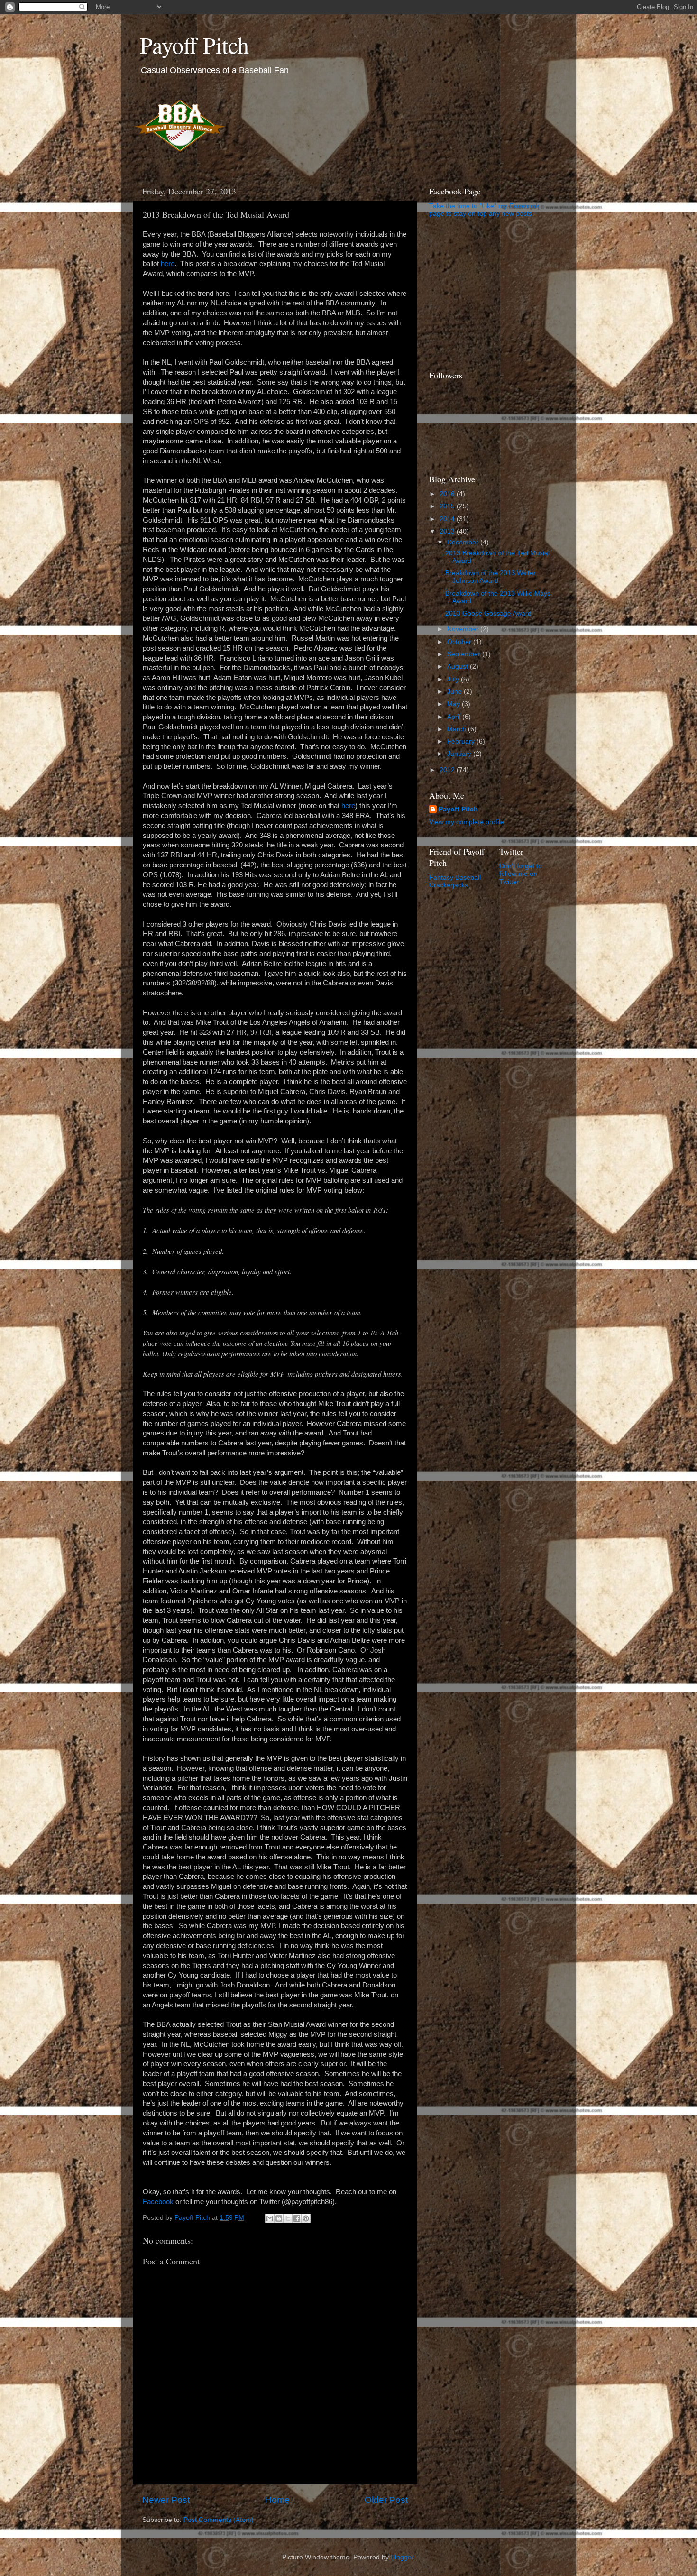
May (454, 704)
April (455, 717)
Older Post (386, 2500)
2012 (448, 770)
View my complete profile (467, 822)
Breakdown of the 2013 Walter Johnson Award (491, 577)
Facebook (158, 2202)
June (455, 692)
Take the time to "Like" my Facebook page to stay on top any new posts (484, 210)
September (465, 654)
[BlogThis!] (279, 2218)
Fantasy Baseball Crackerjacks (455, 881)
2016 (448, 494)
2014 (448, 519)
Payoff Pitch (194, 45)
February (462, 741)
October (460, 642)
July (454, 679)
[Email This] (270, 2218)
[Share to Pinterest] (306, 2218)
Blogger (402, 2557)
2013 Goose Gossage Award (488, 613)
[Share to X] (288, 2218)
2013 (448, 531)
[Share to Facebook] (297, 2218)
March (458, 729)
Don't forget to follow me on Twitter (521, 874)
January (460, 754)
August (459, 667)
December (464, 542)
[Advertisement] (488, 293)
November (464, 629)
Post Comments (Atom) (219, 2520)
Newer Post (166, 2500)
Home (277, 2500)
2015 (448, 506)
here (168, 264)
